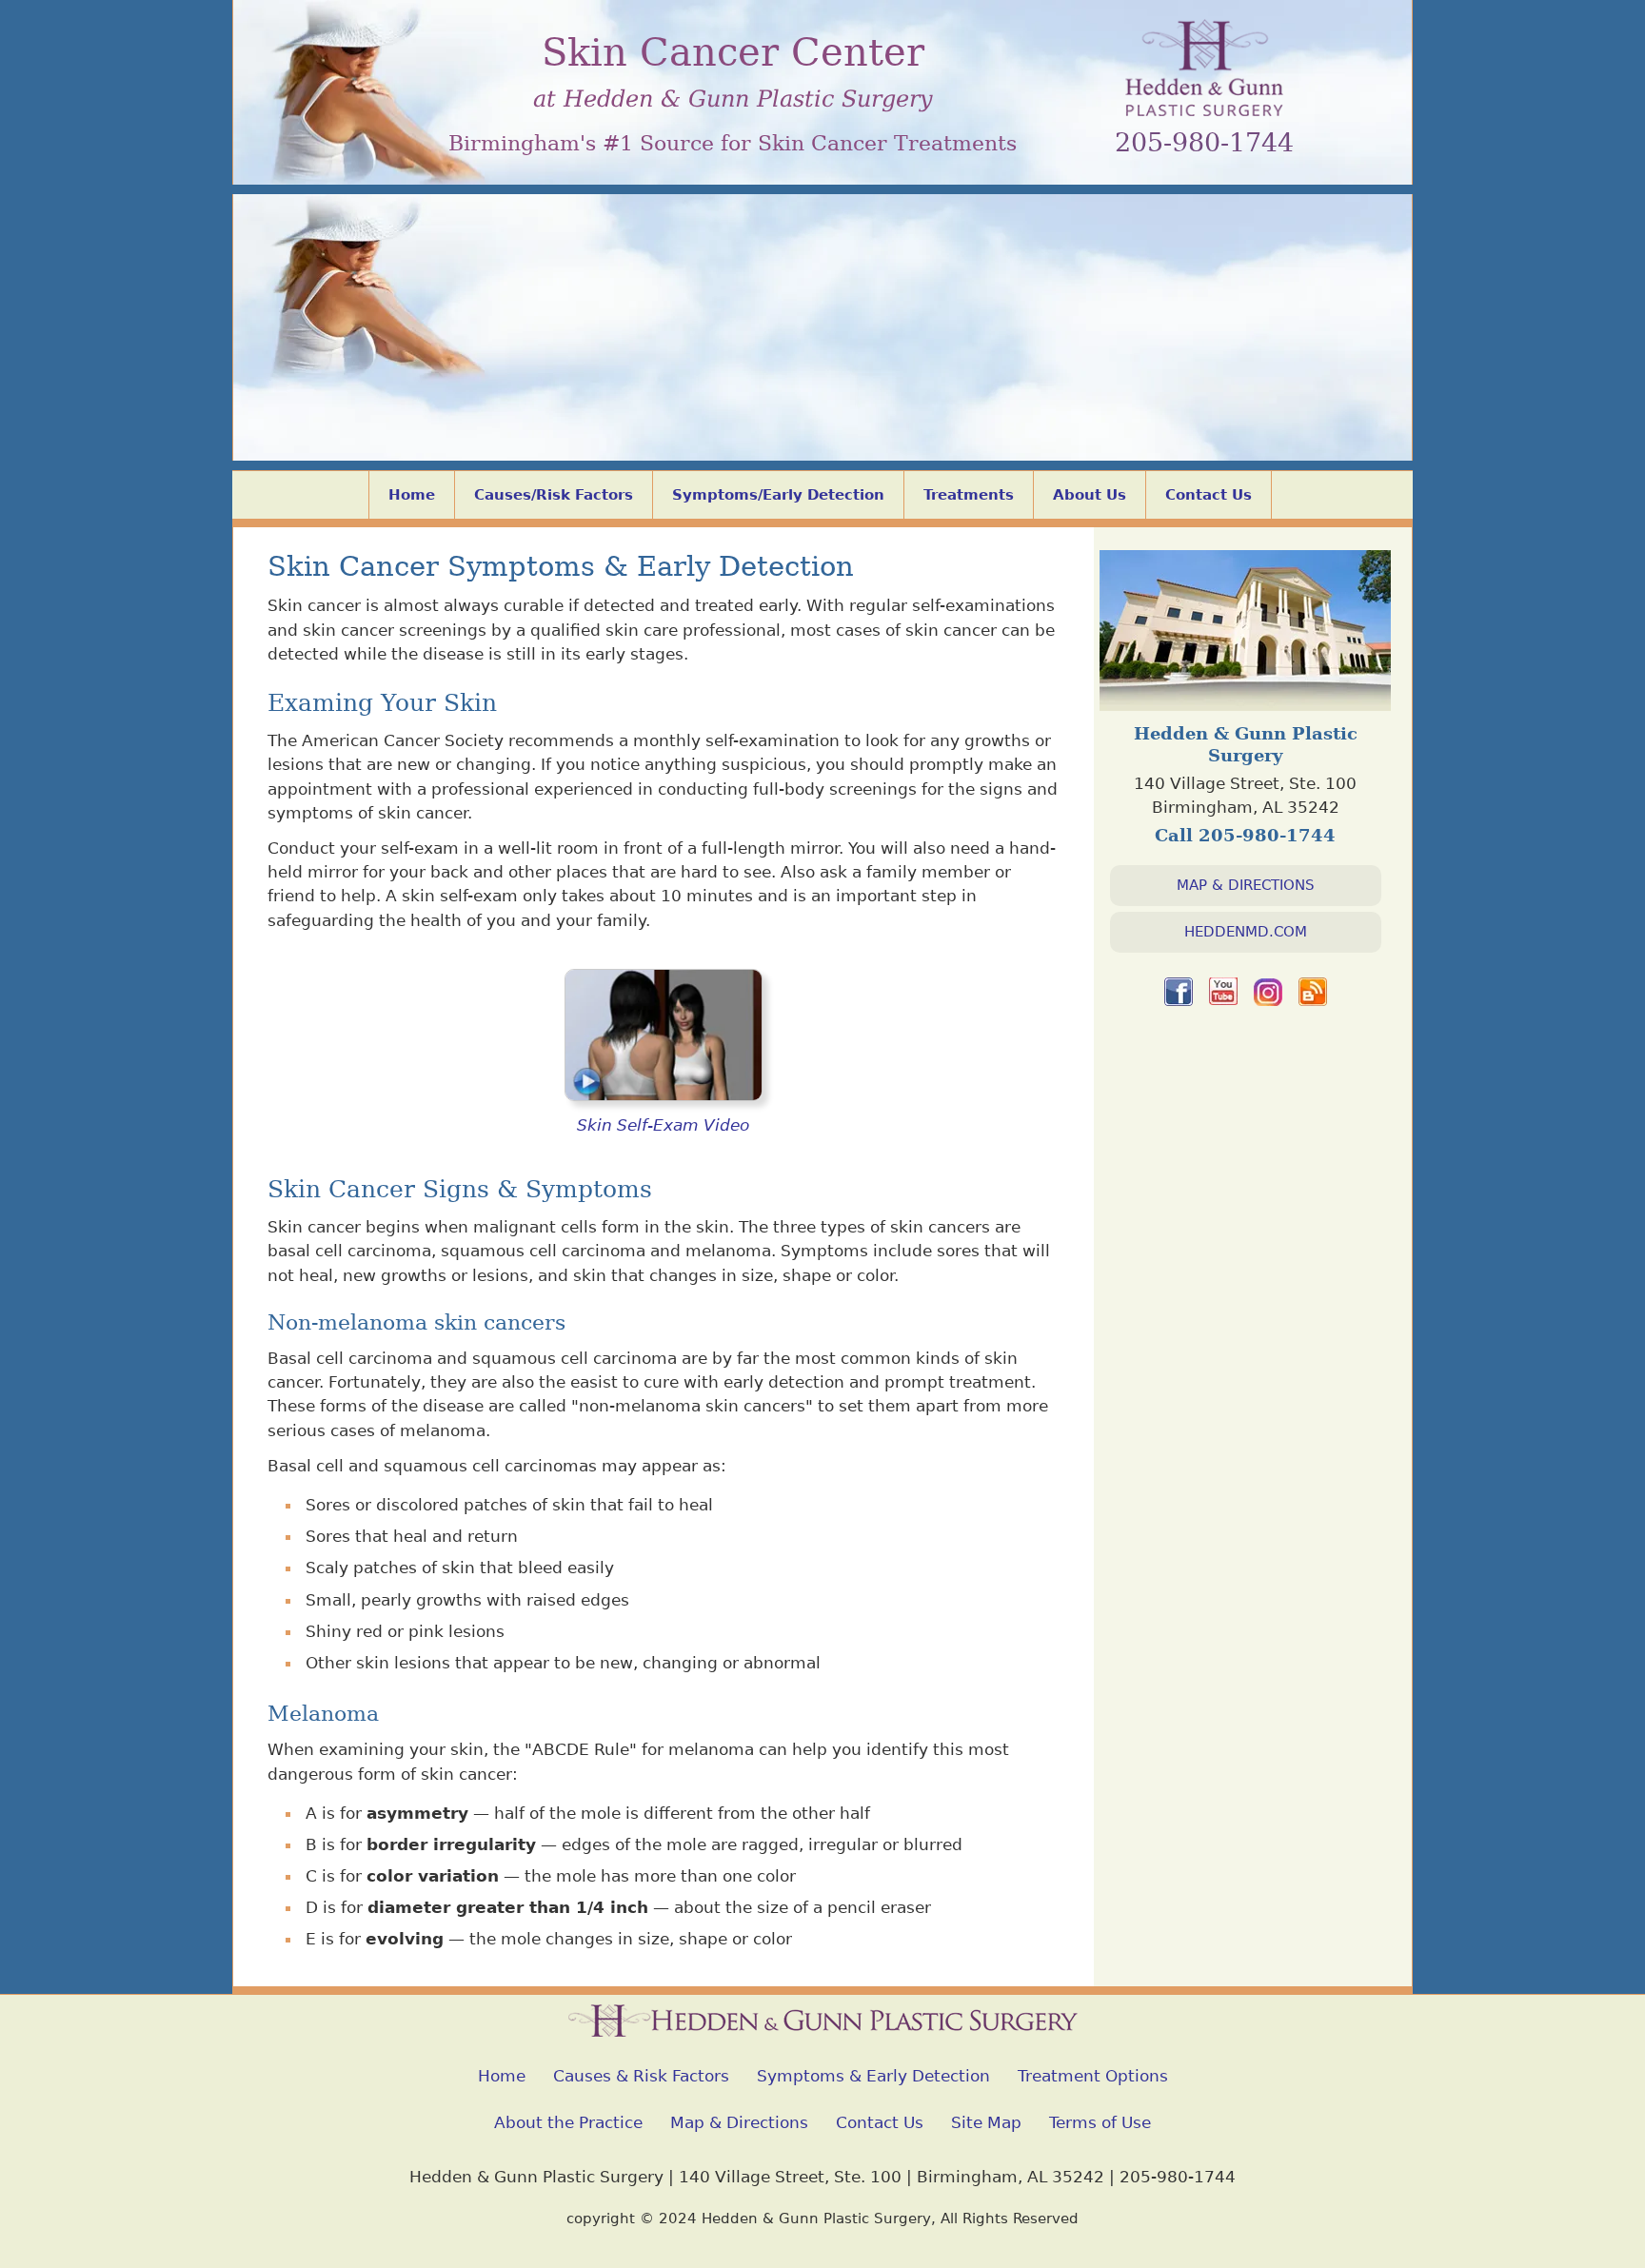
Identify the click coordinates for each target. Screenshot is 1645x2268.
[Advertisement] (823, 327)
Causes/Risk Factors (554, 495)
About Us (1090, 495)
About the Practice (568, 2122)
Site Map (986, 2122)
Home (412, 495)
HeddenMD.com (1246, 932)
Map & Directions (1246, 885)
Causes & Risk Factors (641, 2076)
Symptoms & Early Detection (873, 2076)
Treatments (969, 495)
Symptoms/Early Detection (778, 495)
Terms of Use (1100, 2122)
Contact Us (1209, 495)
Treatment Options (1093, 2076)
